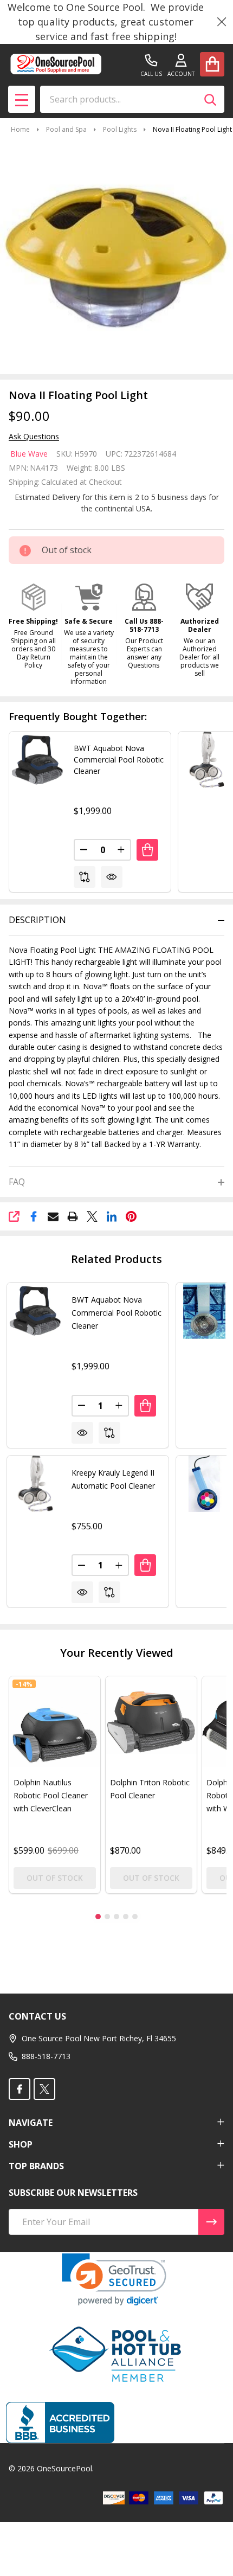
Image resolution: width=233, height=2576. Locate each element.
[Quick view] (112, 877)
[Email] (53, 1216)
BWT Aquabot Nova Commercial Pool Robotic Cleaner (119, 760)
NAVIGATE (31, 2123)
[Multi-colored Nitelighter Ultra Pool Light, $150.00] (204, 1484)
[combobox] (132, 99)
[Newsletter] (211, 2222)
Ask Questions (34, 437)
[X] (92, 1216)
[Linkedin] (112, 1216)
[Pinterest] (131, 1216)
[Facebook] (34, 1216)
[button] (34, 626)
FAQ (17, 1182)
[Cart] (212, 64)
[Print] (73, 1216)
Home (20, 129)
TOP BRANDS (36, 2166)
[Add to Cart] (147, 850)
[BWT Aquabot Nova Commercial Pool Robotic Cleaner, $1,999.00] (35, 1311)
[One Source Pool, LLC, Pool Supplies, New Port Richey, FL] (60, 2423)
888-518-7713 (46, 2056)
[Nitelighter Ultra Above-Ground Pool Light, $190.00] (204, 1311)
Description (37, 920)
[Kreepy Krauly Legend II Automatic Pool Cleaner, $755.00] (35, 1484)
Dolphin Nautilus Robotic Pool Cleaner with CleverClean (51, 1795)
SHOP (21, 2144)
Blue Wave (29, 454)
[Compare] (85, 877)
